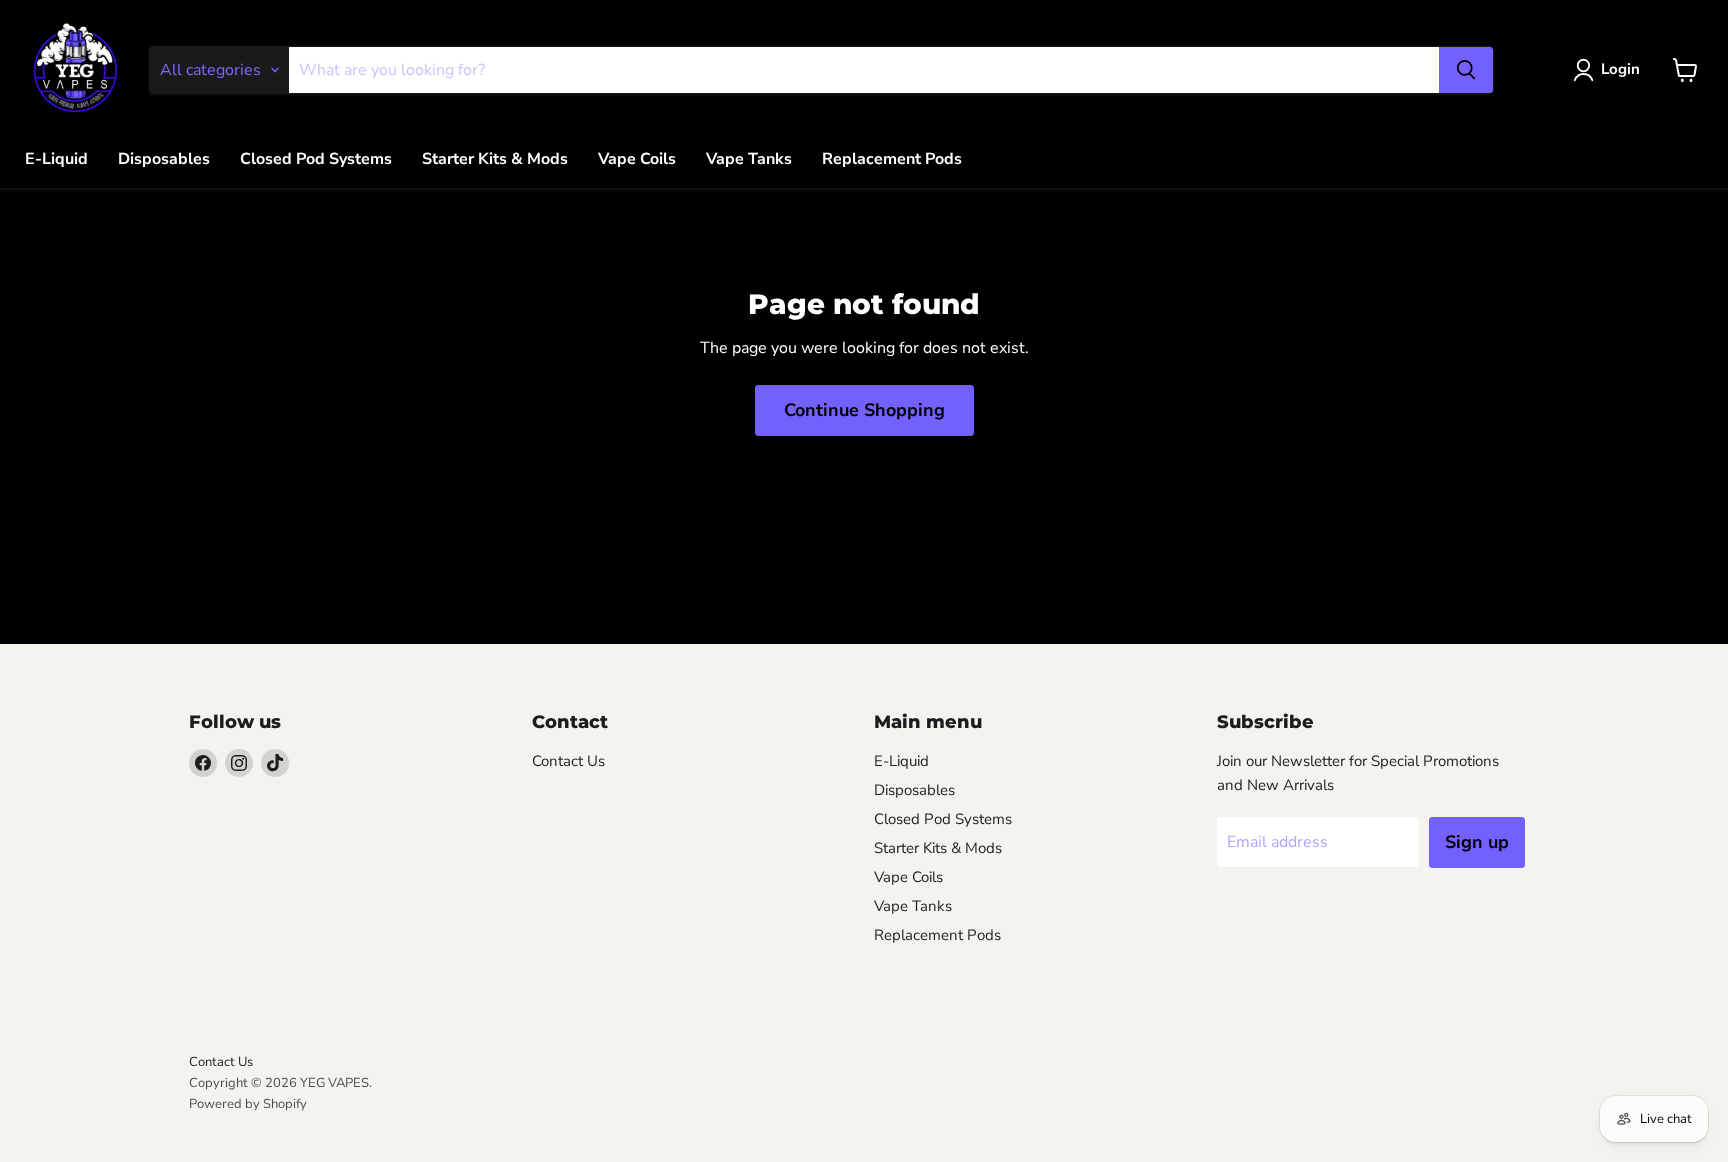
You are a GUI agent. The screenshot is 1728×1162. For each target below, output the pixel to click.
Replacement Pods (892, 159)
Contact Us (568, 761)
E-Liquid (56, 159)
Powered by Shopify (248, 1104)
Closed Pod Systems (316, 159)
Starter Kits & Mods (495, 159)
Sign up (1477, 842)
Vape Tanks (749, 159)
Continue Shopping (864, 410)
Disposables (164, 159)
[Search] (1466, 70)
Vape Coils (637, 159)
